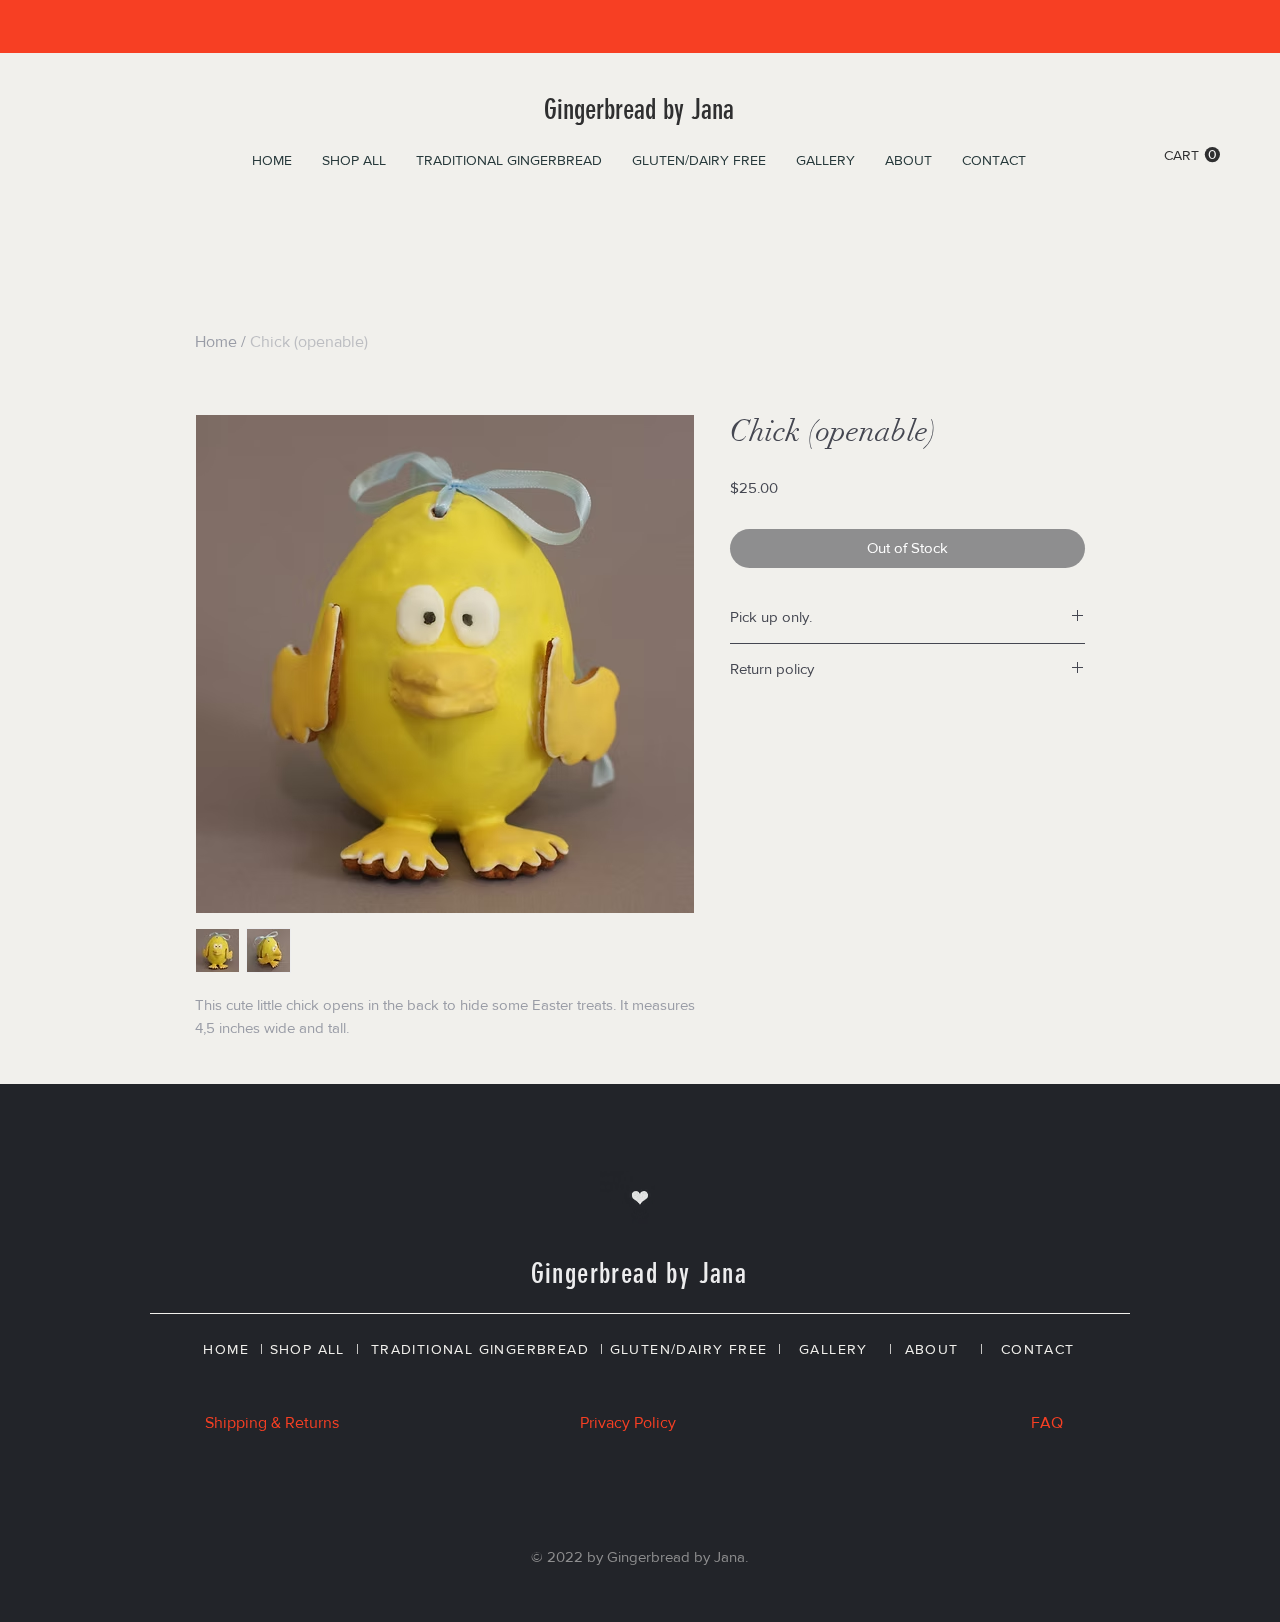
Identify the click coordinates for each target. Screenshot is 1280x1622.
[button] (1192, 155)
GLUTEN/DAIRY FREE (689, 1349)
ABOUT (932, 1349)
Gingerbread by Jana (639, 109)
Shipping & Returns (272, 1422)
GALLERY (833, 1349)
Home (216, 341)
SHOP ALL (307, 1349)
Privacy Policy (628, 1422)
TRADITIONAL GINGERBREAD (480, 1349)
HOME (226, 1349)
